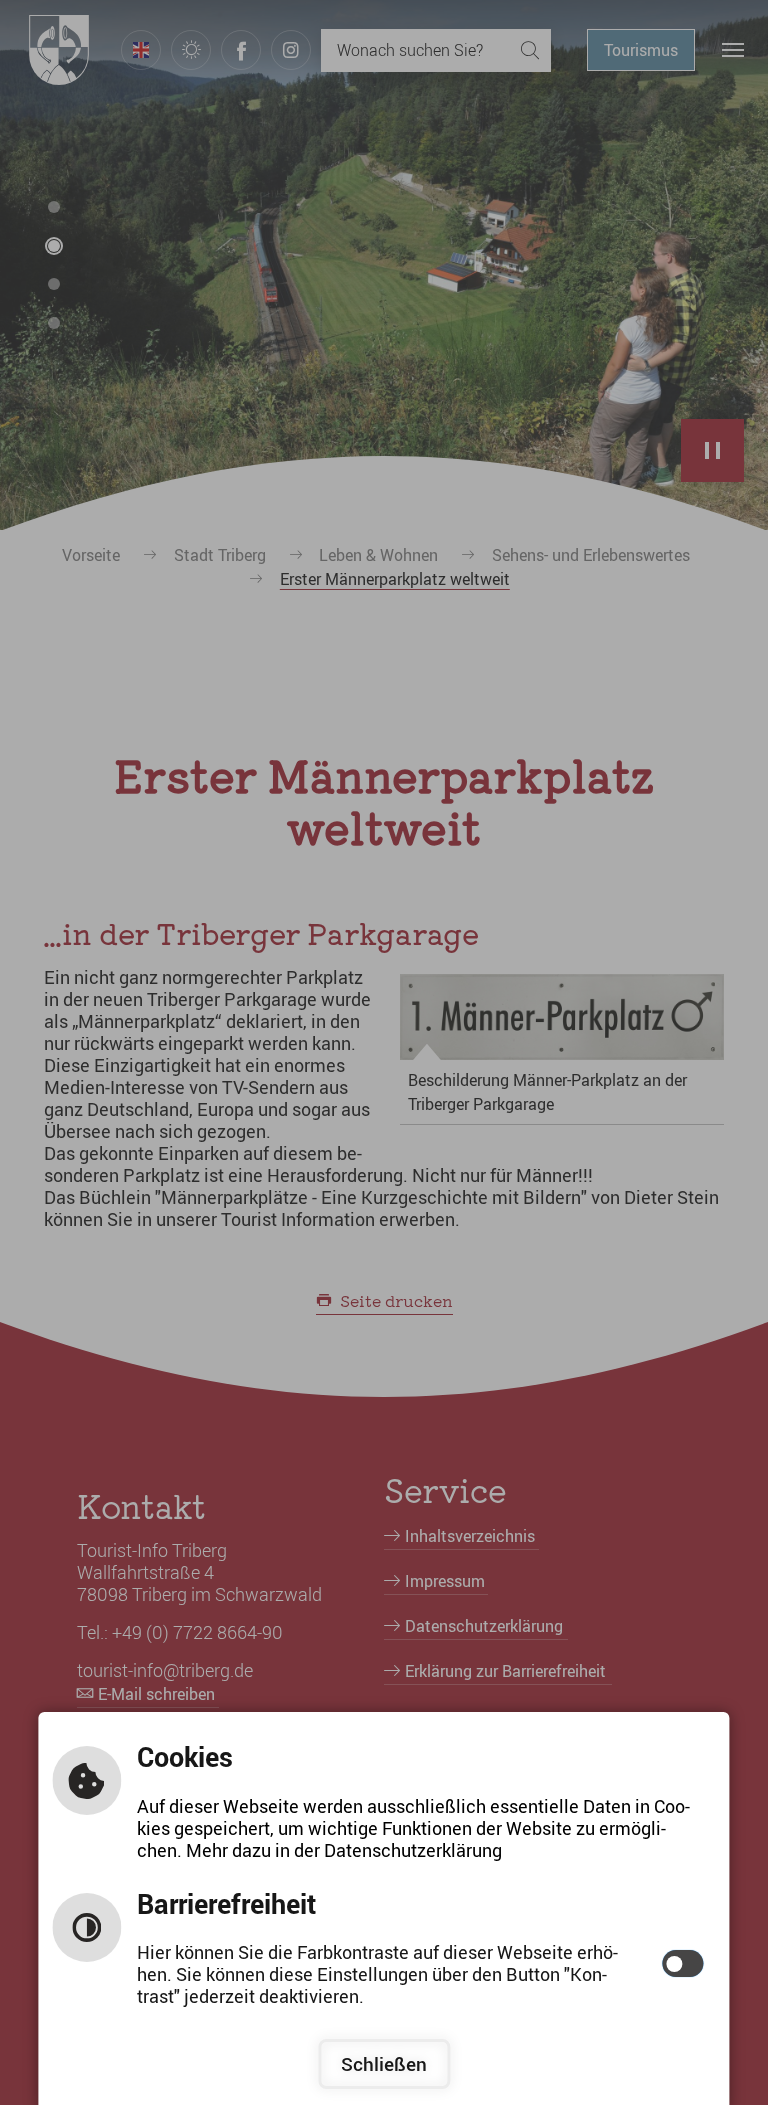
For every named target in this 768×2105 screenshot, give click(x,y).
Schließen (384, 2064)
